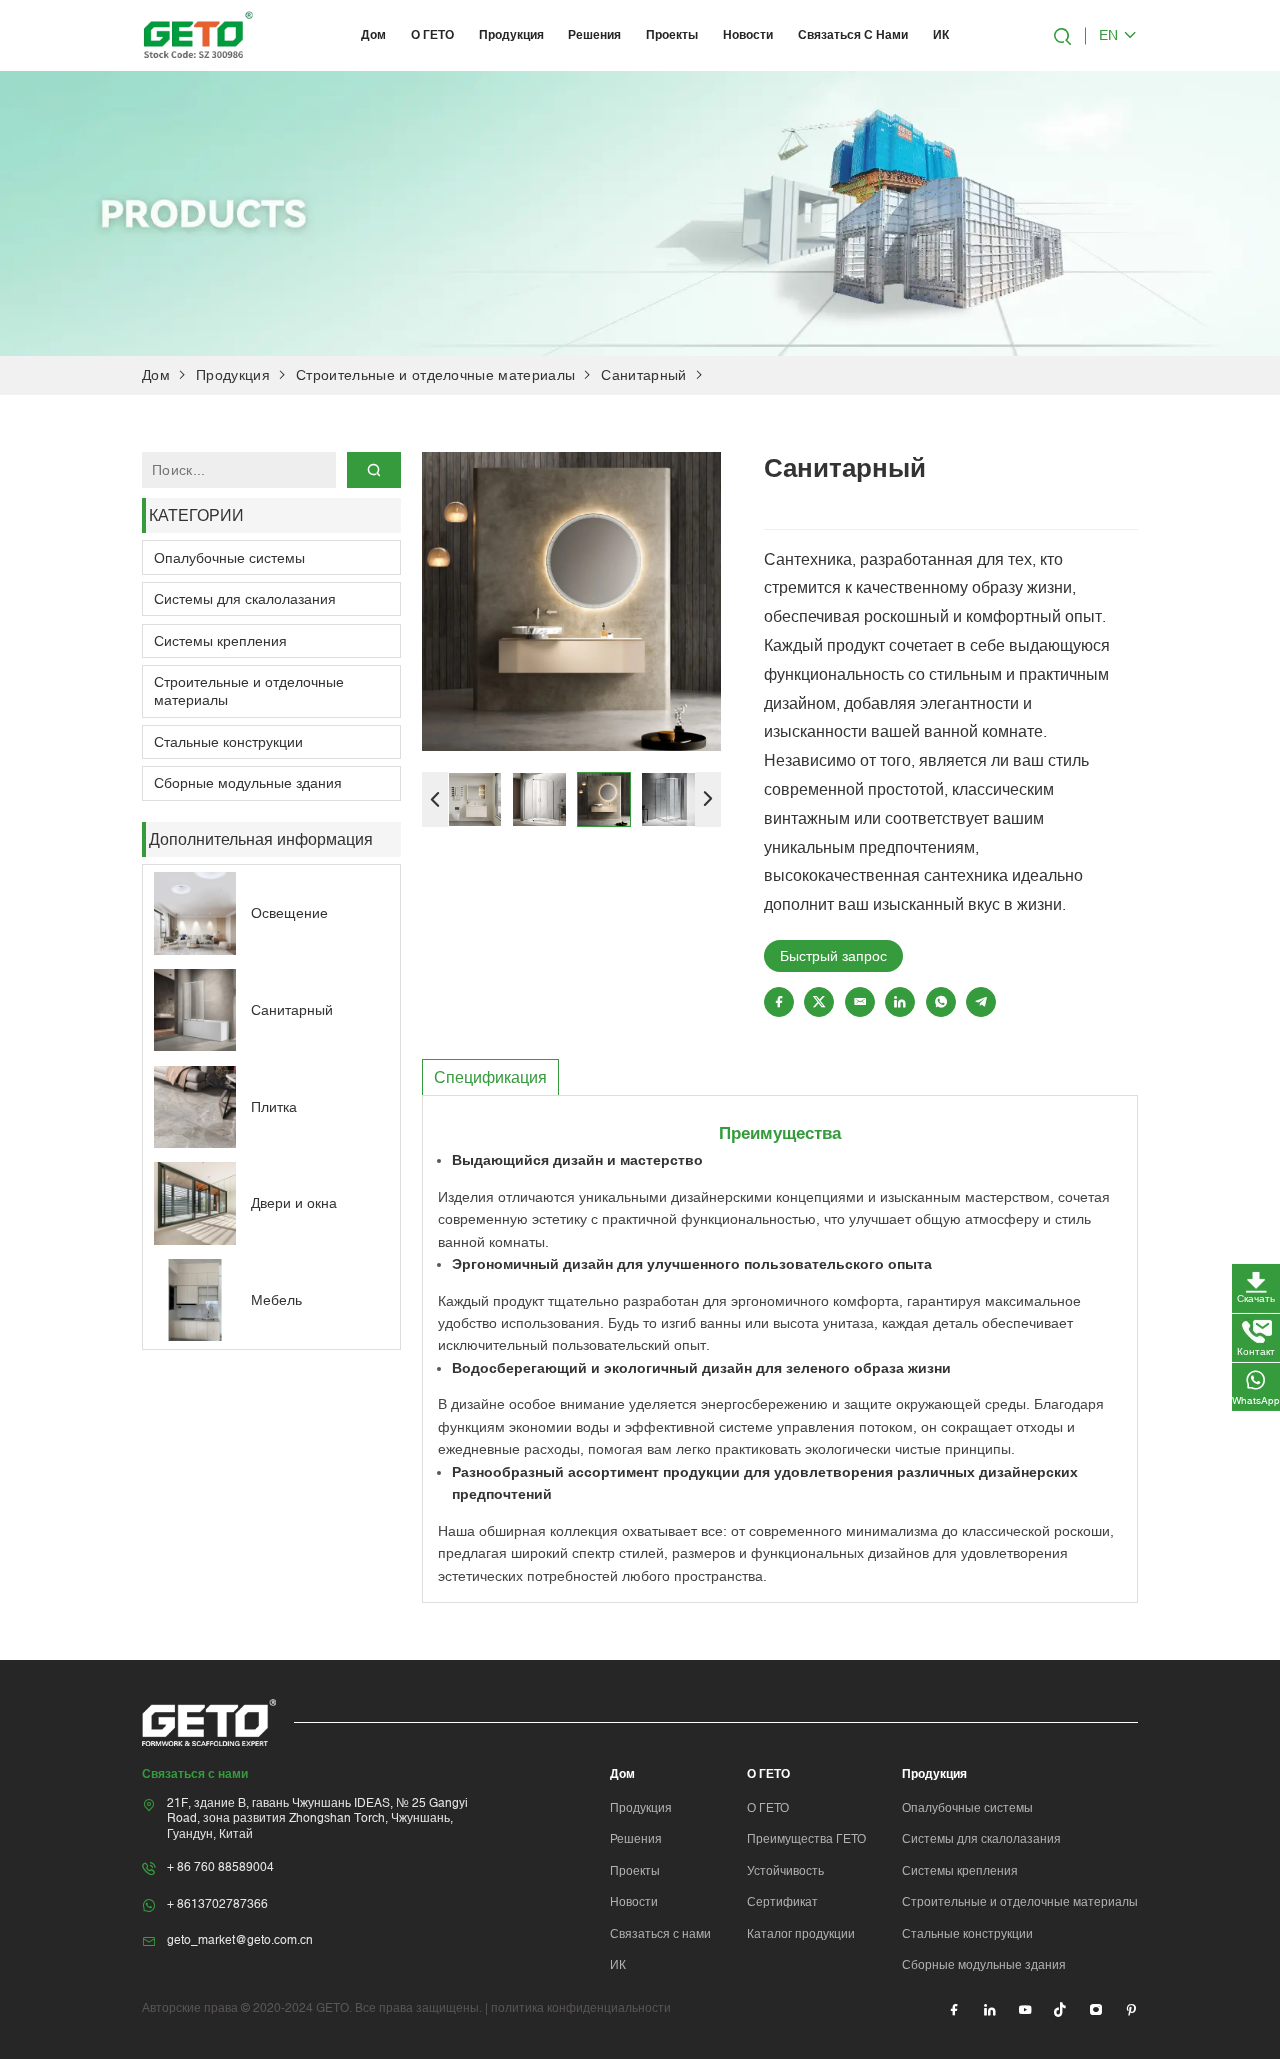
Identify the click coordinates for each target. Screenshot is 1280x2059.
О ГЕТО (432, 35)
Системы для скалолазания (245, 599)
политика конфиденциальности (581, 2008)
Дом (373, 35)
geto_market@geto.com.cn (240, 1940)
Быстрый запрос (833, 956)
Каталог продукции (801, 1934)
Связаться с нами (853, 35)
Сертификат (782, 1902)
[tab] (490, 1077)
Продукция (511, 35)
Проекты (672, 35)
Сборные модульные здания (248, 783)
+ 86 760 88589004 (220, 1867)
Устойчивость (785, 1871)
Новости (748, 35)
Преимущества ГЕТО (806, 1839)
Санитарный (643, 375)
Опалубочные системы (229, 558)
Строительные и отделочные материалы (435, 375)
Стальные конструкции (228, 742)
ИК (941, 35)
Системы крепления (220, 641)
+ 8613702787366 (217, 1904)
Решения (594, 35)
